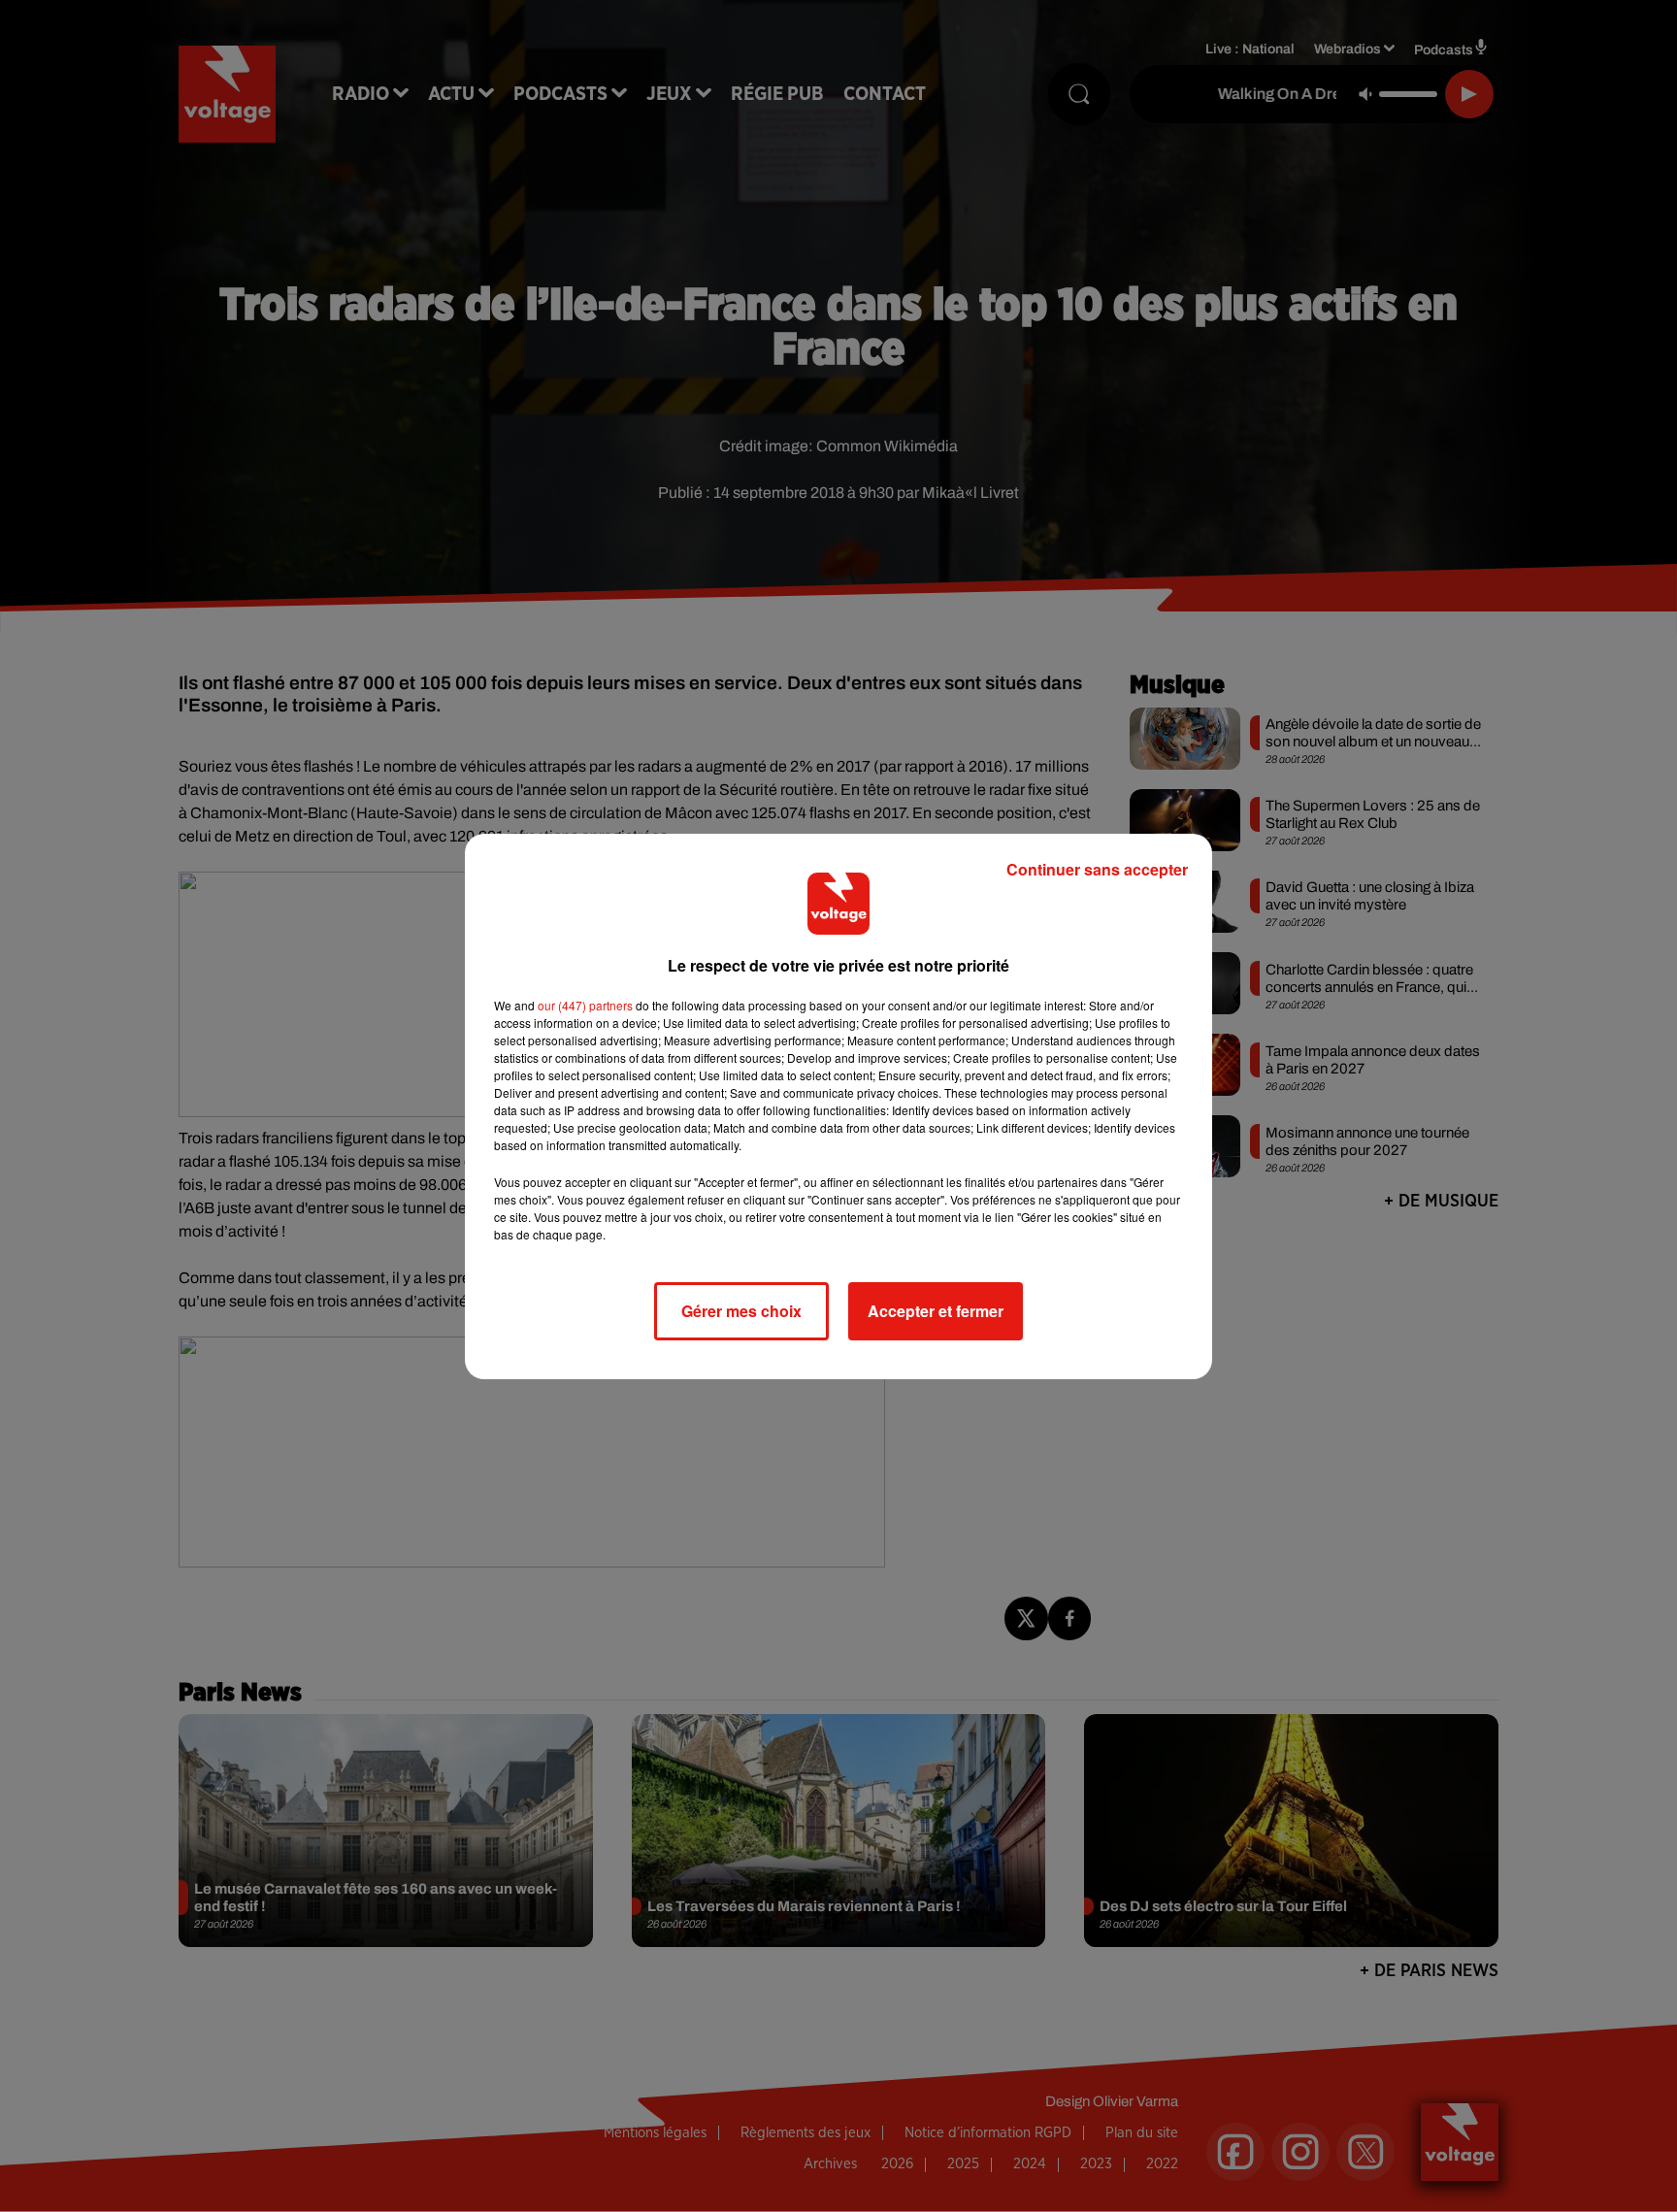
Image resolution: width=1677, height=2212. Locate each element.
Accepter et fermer (936, 1311)
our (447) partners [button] (585, 1005)
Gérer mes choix (741, 1311)
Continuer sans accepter (1097, 869)
